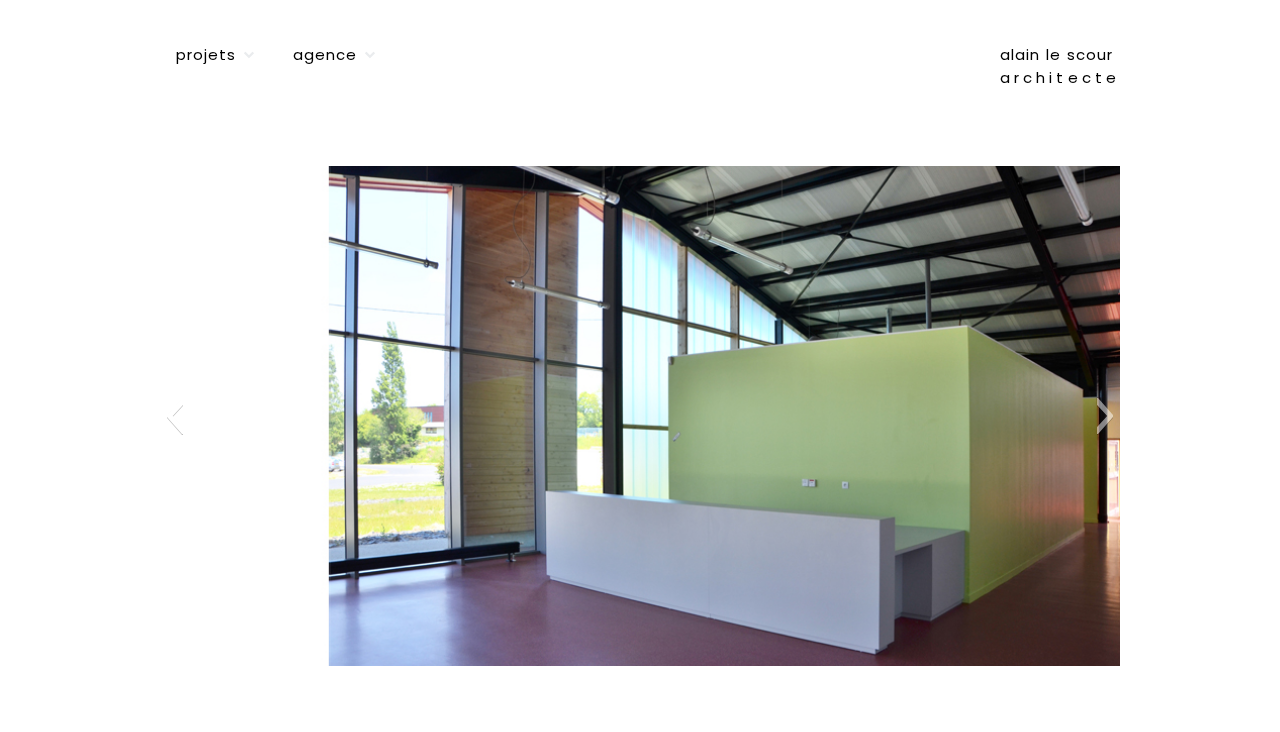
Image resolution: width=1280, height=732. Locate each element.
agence (325, 54)
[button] (174, 416)
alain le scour (1056, 54)
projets (206, 54)
